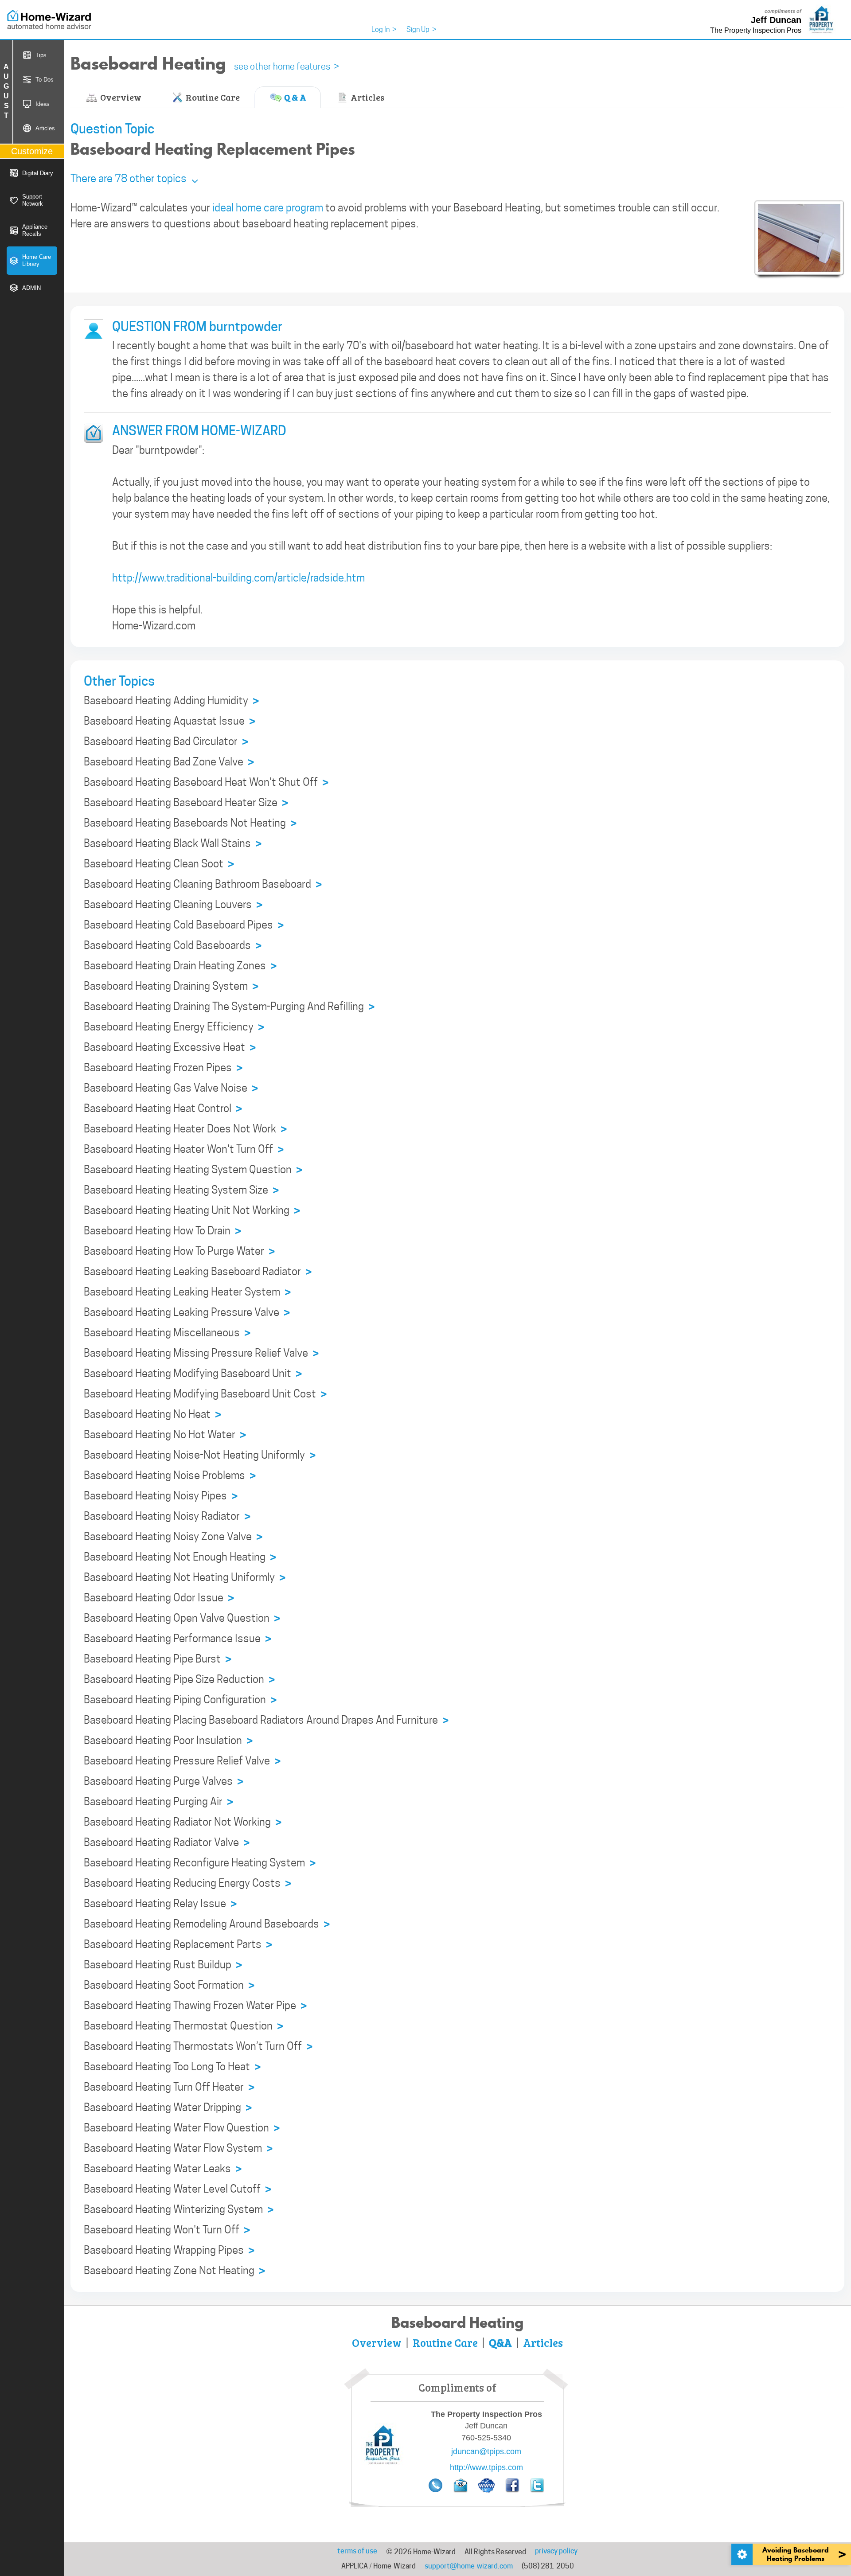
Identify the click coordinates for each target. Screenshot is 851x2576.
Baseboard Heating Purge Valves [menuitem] (164, 1782)
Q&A (500, 2342)
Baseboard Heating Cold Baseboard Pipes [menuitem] (184, 925)
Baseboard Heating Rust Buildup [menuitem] (163, 1965)
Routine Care (212, 97)
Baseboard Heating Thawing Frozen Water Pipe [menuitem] (195, 2006)
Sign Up (422, 29)
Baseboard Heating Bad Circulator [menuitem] (166, 742)
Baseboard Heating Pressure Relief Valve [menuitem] (182, 1761)
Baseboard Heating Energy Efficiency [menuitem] (174, 1027)
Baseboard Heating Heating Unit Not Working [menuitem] (192, 1211)
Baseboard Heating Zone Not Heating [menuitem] (174, 2271)
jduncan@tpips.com (486, 2451)
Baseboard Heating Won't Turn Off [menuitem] (167, 2230)
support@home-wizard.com (469, 2566)
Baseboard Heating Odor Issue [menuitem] (159, 1598)
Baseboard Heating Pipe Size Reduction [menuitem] (179, 1680)
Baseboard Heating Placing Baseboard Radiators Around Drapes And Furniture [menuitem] (266, 1720)
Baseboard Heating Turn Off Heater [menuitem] (169, 2087)
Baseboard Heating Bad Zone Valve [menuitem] (169, 762)
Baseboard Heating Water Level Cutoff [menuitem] (178, 2189)
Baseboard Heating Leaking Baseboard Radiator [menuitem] (198, 1272)
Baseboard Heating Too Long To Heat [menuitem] (172, 2067)
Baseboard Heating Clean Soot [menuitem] (159, 864)
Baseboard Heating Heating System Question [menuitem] (193, 1170)
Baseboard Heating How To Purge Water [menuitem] (179, 1251)
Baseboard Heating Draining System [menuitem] (171, 986)
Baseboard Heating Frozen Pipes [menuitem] (163, 1068)
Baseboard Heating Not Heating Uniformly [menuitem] (185, 1578)
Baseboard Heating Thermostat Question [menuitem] (183, 2026)
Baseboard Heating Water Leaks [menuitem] (163, 2169)
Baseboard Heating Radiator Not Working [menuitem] (183, 1822)
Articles (367, 97)
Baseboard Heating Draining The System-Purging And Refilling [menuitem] (229, 1007)
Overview (120, 97)
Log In (384, 29)
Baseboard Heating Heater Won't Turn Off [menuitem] (184, 1149)
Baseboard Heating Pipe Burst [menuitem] (158, 1659)
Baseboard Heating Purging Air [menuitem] (158, 1802)
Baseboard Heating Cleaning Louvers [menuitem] (173, 905)
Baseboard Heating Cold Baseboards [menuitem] (173, 946)
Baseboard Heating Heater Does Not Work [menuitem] (185, 1129)
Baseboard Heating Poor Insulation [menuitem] (168, 1741)
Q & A (294, 97)
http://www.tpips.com (486, 2467)
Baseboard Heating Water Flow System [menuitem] (178, 2149)
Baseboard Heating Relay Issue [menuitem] (160, 1904)
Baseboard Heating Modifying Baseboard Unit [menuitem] (193, 1374)
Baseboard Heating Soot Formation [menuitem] (169, 1985)
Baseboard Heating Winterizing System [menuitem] (179, 2210)
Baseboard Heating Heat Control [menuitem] (163, 1109)
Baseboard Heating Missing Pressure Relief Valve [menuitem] (201, 1353)
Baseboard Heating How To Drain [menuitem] (162, 1231)
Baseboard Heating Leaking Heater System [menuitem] (187, 1292)
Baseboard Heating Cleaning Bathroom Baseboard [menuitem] (203, 884)
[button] (134, 178)
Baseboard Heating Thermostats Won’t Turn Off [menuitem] (198, 2047)
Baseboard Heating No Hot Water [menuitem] (165, 1435)
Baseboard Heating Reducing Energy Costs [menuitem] (187, 1883)
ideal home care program (268, 208)
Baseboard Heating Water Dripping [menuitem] (168, 2108)
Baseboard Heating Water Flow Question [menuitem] (182, 2128)
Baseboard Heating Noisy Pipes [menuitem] (161, 1496)
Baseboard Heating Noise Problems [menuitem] (170, 1476)
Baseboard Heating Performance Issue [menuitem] (178, 1639)
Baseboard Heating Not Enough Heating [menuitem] (180, 1557)
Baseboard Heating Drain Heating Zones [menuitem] (180, 966)
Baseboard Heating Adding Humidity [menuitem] (171, 701)
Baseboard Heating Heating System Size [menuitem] (181, 1190)
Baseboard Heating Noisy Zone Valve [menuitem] (173, 1537)
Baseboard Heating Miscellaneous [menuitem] (167, 1333)
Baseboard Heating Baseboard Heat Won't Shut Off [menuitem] (206, 783)
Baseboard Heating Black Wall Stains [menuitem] (173, 844)
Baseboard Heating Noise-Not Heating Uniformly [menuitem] (200, 1455)
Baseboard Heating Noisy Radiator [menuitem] (167, 1516)
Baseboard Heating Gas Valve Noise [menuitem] (171, 1088)
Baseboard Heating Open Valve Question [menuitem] (182, 1618)
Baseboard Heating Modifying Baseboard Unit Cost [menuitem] (205, 1394)
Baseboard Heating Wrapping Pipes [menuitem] (169, 2250)
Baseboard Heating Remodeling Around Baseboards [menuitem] (207, 1924)
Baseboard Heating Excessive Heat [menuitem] (170, 1048)
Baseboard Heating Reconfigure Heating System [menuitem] (200, 1863)
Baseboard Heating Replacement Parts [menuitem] (178, 1945)
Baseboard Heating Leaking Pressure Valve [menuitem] (187, 1313)
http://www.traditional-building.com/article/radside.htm (238, 578)
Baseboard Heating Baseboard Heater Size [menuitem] (186, 803)
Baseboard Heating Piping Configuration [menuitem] (180, 1700)
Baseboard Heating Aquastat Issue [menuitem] (170, 721)
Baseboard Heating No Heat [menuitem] (152, 1415)
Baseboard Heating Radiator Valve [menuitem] (167, 1843)
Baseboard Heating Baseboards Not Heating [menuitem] (190, 823)
